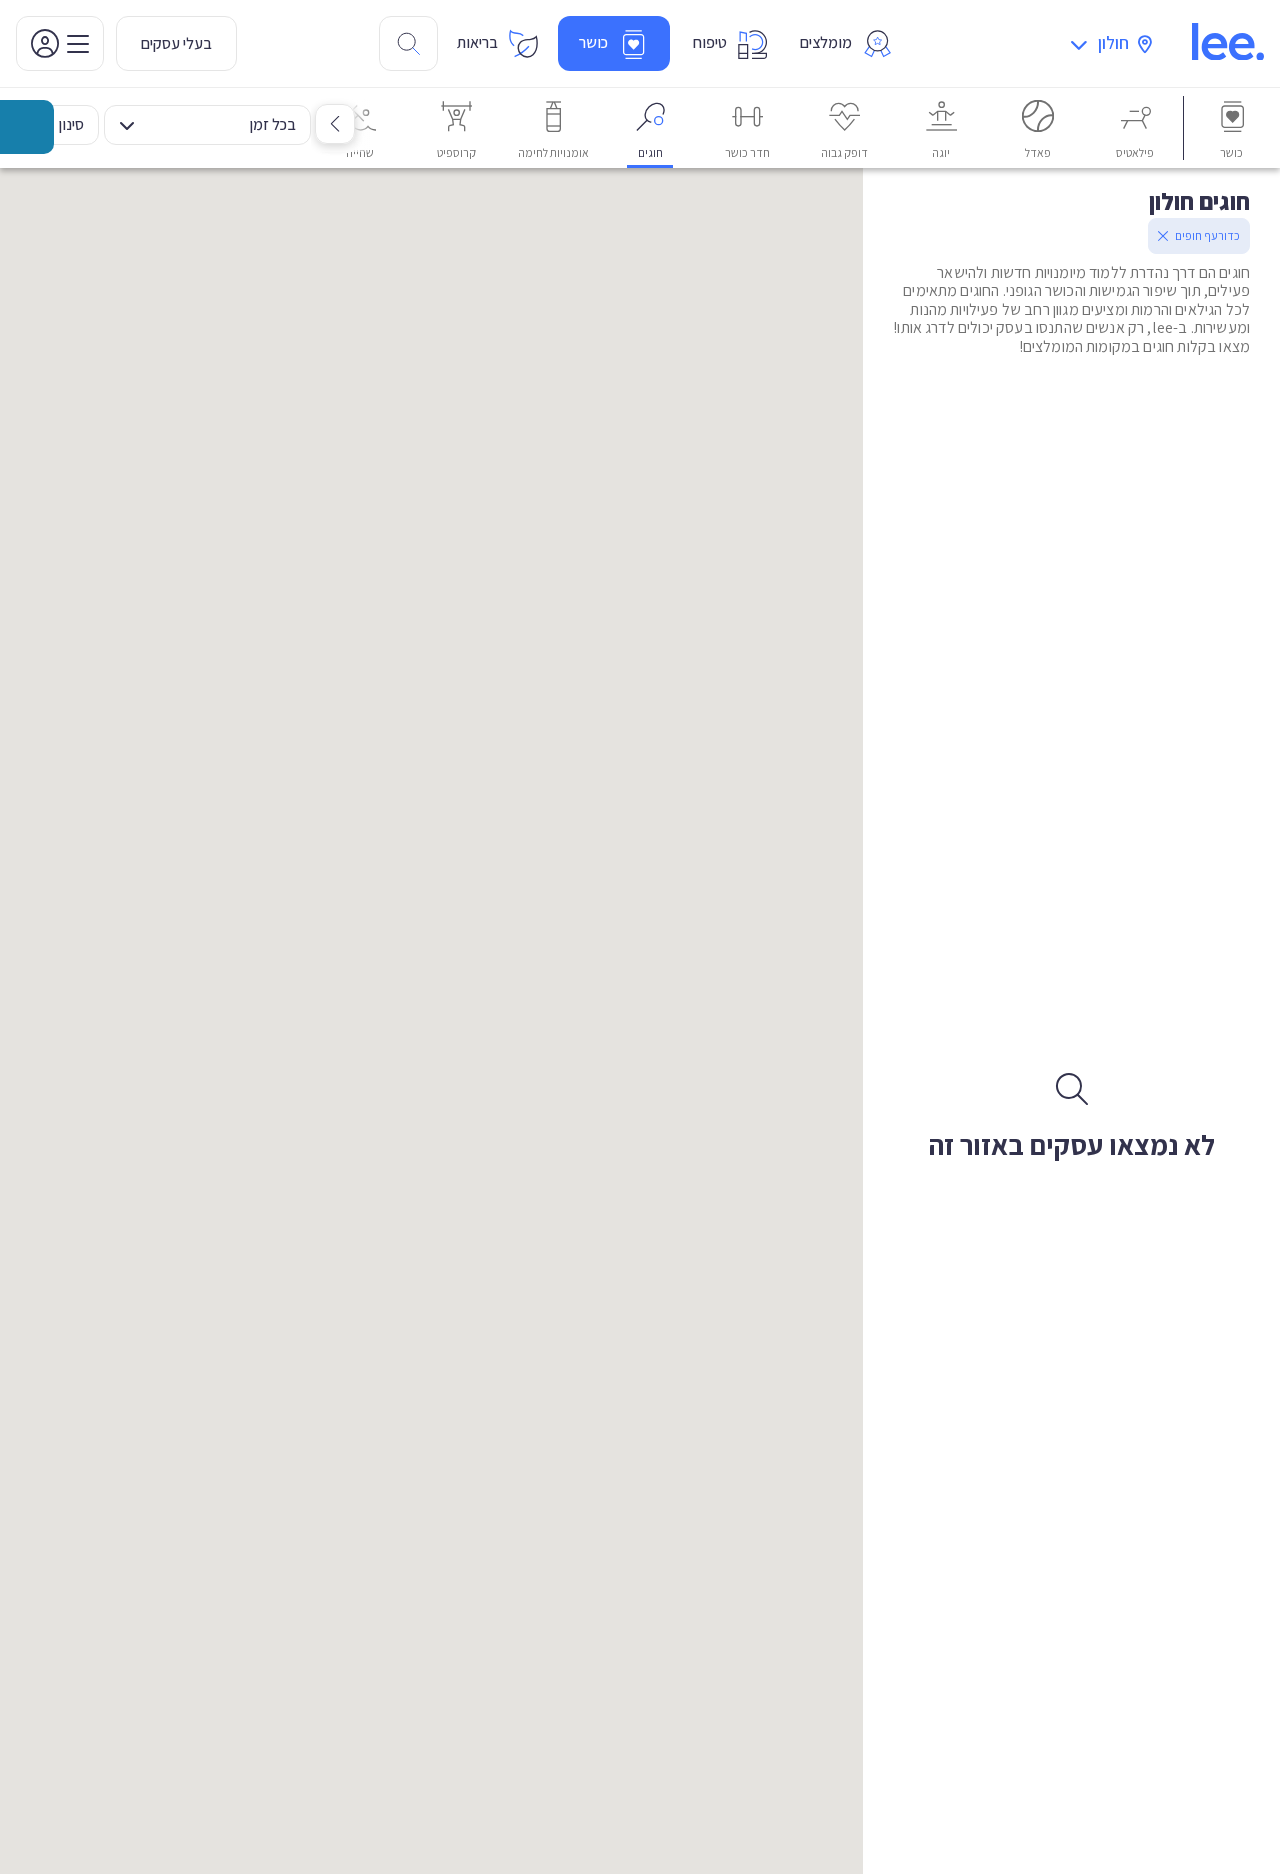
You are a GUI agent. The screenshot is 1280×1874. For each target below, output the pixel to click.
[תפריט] (60, 43)
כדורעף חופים (1207, 235)
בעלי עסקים (176, 43)
